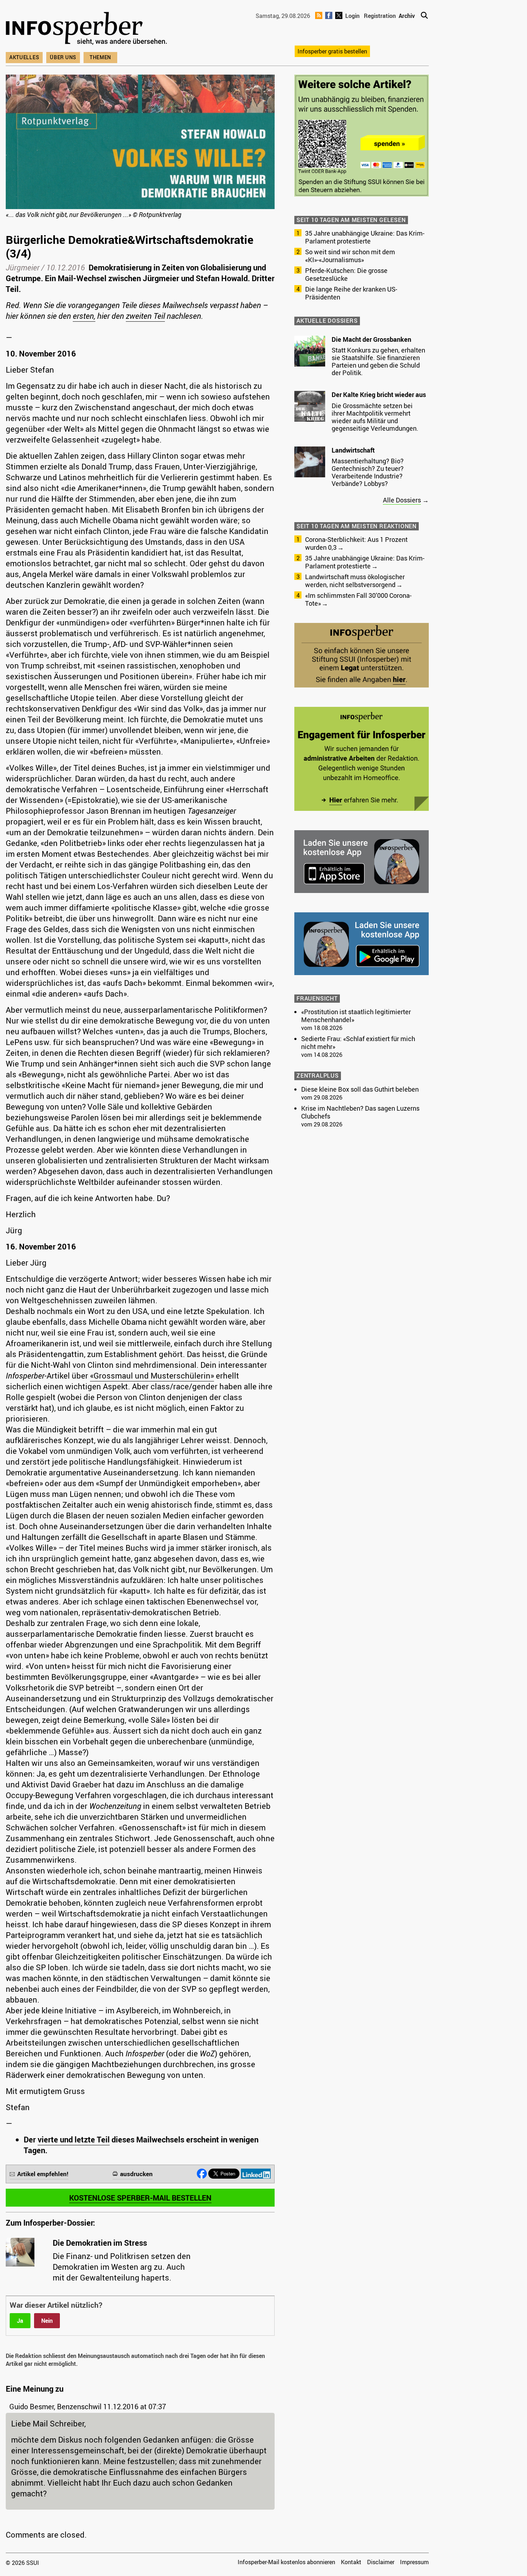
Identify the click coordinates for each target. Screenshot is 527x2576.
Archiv (407, 16)
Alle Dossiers (402, 500)
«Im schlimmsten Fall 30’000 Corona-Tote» (358, 599)
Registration (380, 16)
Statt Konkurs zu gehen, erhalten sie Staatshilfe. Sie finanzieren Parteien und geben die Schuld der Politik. (378, 361)
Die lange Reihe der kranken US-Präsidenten (351, 293)
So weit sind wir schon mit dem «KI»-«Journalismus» (350, 256)
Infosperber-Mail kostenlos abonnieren (286, 2562)
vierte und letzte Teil (74, 2139)
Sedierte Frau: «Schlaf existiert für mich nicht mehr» (358, 1043)
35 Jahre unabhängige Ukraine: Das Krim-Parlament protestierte (365, 237)
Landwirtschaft (353, 450)
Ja (20, 2321)
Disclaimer (381, 2562)
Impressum (414, 2562)
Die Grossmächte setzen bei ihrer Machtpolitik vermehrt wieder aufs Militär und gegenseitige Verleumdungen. (375, 417)
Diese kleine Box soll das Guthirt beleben (360, 1089)
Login (352, 16)
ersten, (84, 316)
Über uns (63, 57)
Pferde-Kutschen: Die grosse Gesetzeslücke (346, 274)
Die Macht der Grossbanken (371, 339)
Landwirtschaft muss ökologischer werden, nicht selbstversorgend (355, 581)
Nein (47, 2321)
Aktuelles (24, 57)
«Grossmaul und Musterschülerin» (152, 1376)
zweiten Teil (145, 316)
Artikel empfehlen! (43, 2174)
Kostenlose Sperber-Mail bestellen (140, 2198)
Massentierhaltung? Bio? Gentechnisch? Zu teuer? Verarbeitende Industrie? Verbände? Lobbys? (368, 472)
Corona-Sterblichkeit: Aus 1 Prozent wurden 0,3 (356, 543)
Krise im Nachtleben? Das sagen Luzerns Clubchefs (360, 1112)
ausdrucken (136, 2174)
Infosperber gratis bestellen (332, 51)
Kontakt (351, 2562)
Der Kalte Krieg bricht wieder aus (379, 394)
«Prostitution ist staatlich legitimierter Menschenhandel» (356, 1016)
